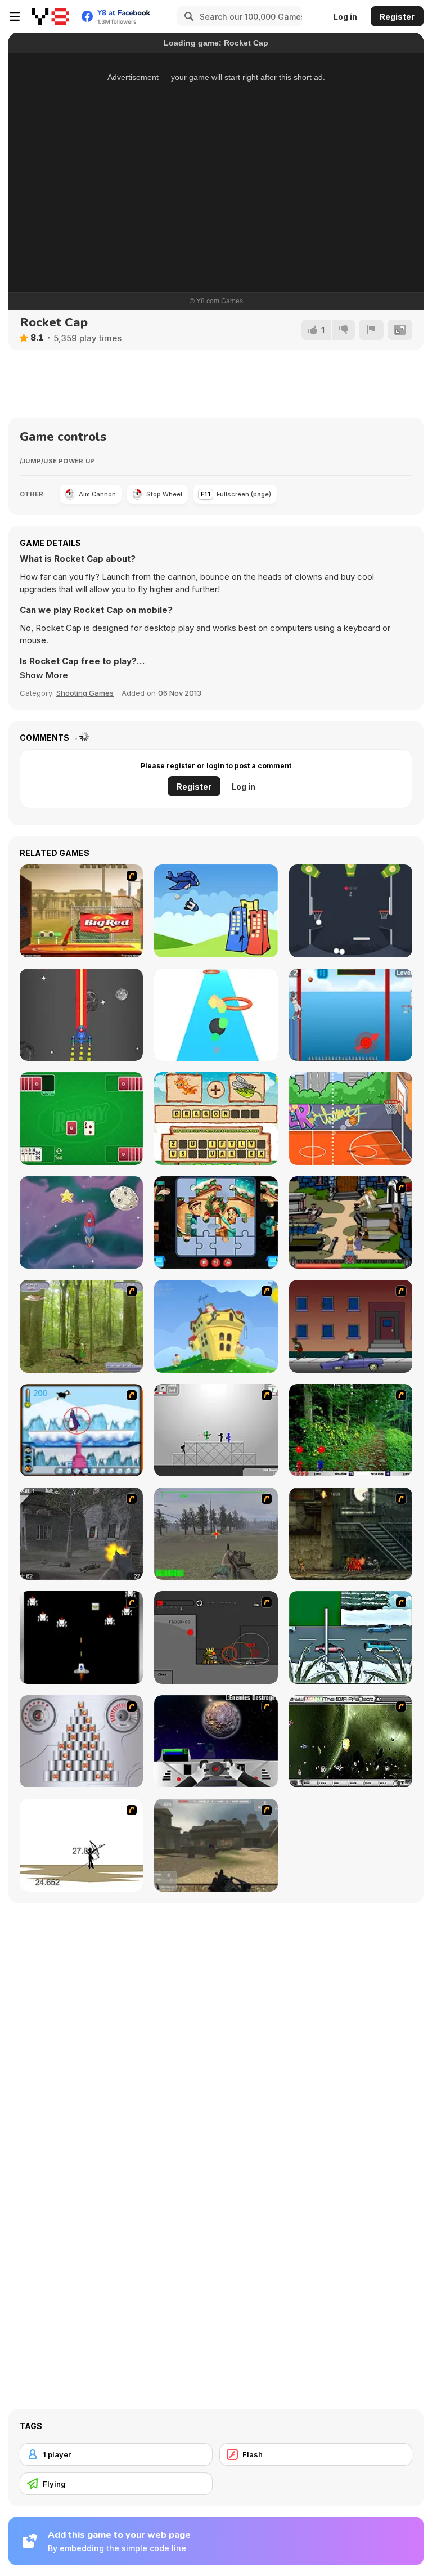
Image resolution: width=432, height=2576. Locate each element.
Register (397, 17)
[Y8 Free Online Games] (50, 16)
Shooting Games (85, 693)
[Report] (371, 330)
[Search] (187, 16)
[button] (44, 675)
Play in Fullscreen (216, 251)
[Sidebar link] (15, 16)
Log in (345, 17)
